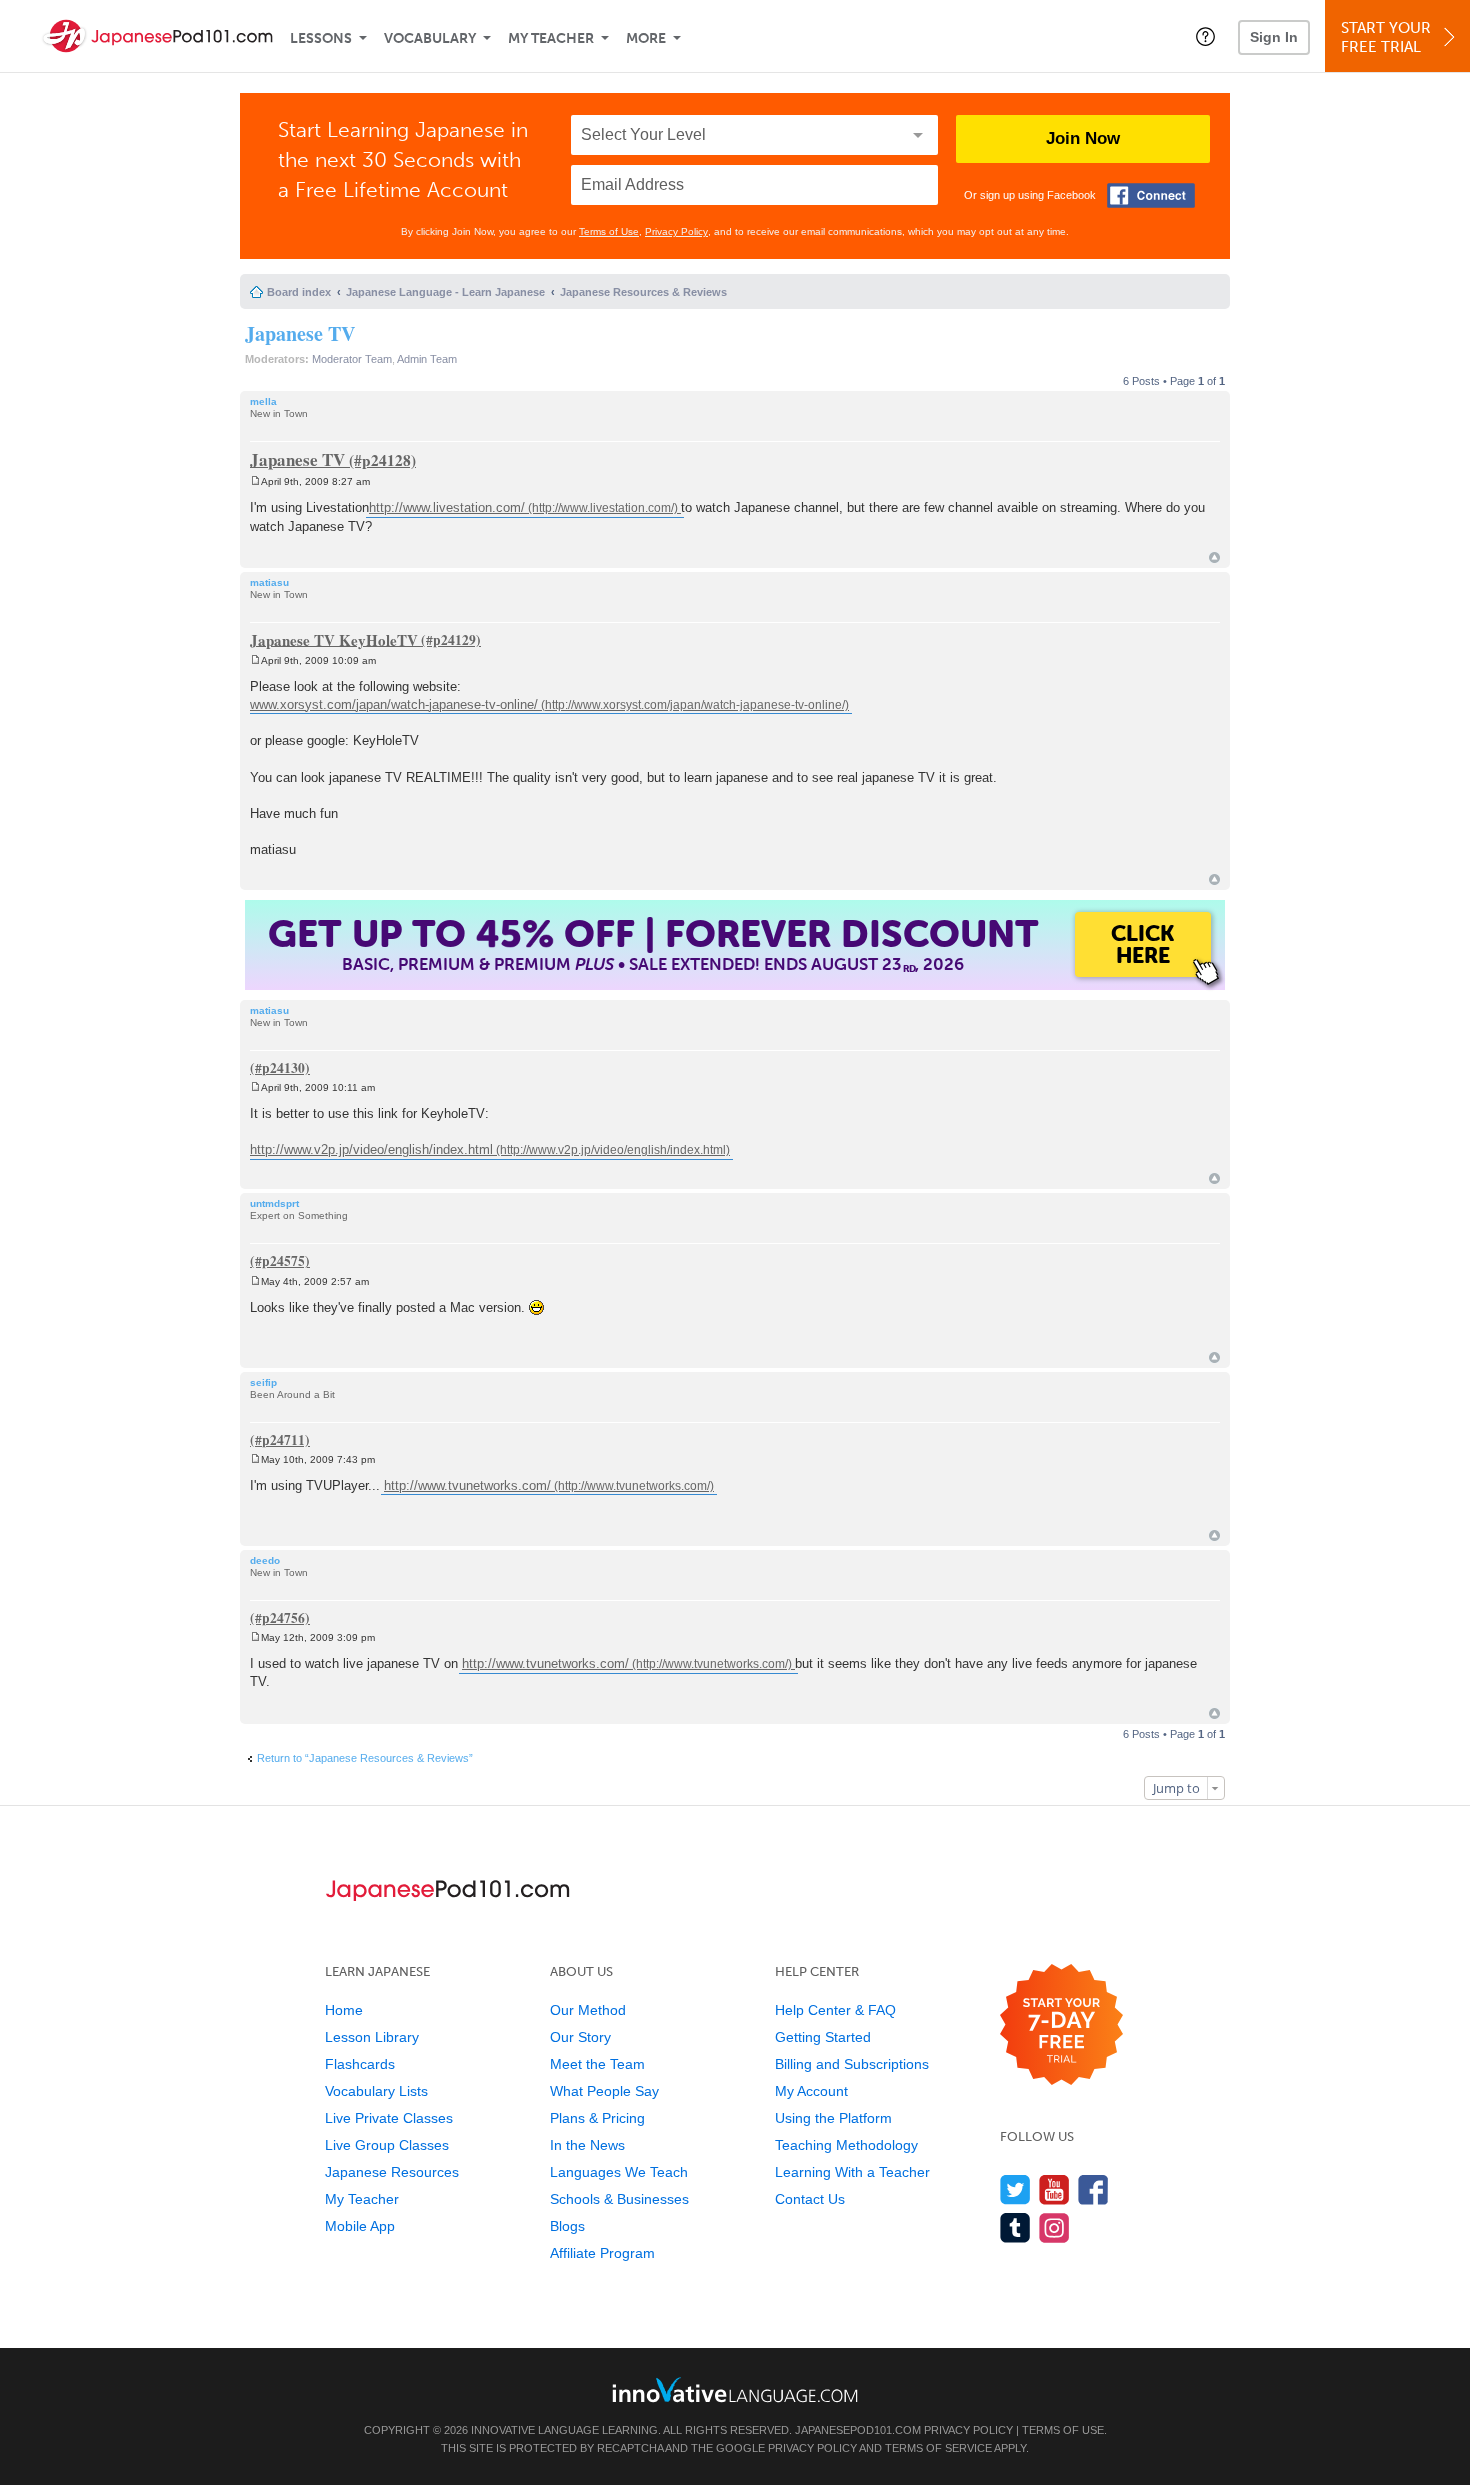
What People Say (604, 2091)
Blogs (567, 2226)
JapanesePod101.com (858, 2430)
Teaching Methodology (846, 2145)
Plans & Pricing (597, 2118)
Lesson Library (372, 2037)
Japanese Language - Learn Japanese (445, 292)
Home (344, 2010)
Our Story (580, 2037)
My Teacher (551, 38)
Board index (299, 292)
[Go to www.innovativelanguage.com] (735, 2389)
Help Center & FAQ (835, 2010)
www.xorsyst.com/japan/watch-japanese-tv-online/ (394, 704)
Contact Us (810, 2199)
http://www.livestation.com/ (447, 507)
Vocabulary (430, 38)
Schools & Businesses (619, 2199)
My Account (811, 2091)
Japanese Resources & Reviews (643, 292)
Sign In (1274, 37)
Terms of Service (938, 2448)
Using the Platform (833, 2118)
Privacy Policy (676, 231)
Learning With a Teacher (852, 2172)
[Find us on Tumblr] (1015, 2227)
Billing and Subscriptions (852, 2064)
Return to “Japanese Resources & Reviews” (365, 1758)
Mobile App (360, 2226)
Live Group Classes (387, 2145)
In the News (587, 2145)
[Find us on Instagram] (1054, 2227)
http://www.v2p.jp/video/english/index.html (371, 1149)
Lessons (321, 38)
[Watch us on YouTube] (1054, 2189)
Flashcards (360, 2064)
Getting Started (823, 2037)
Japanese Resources (392, 2172)
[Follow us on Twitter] (1015, 2189)
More (646, 38)
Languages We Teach (619, 2172)
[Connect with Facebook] (1151, 195)
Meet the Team (597, 2064)
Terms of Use (609, 231)
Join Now (1083, 138)
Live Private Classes (389, 2118)
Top (1214, 557)
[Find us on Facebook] (1093, 2189)
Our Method (588, 2010)
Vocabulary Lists (376, 2091)
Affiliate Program (602, 2253)
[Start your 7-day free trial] (1061, 2025)
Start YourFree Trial (1386, 37)
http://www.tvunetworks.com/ (467, 1485)
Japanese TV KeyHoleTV (334, 639)
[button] (1205, 36)
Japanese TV (300, 333)
